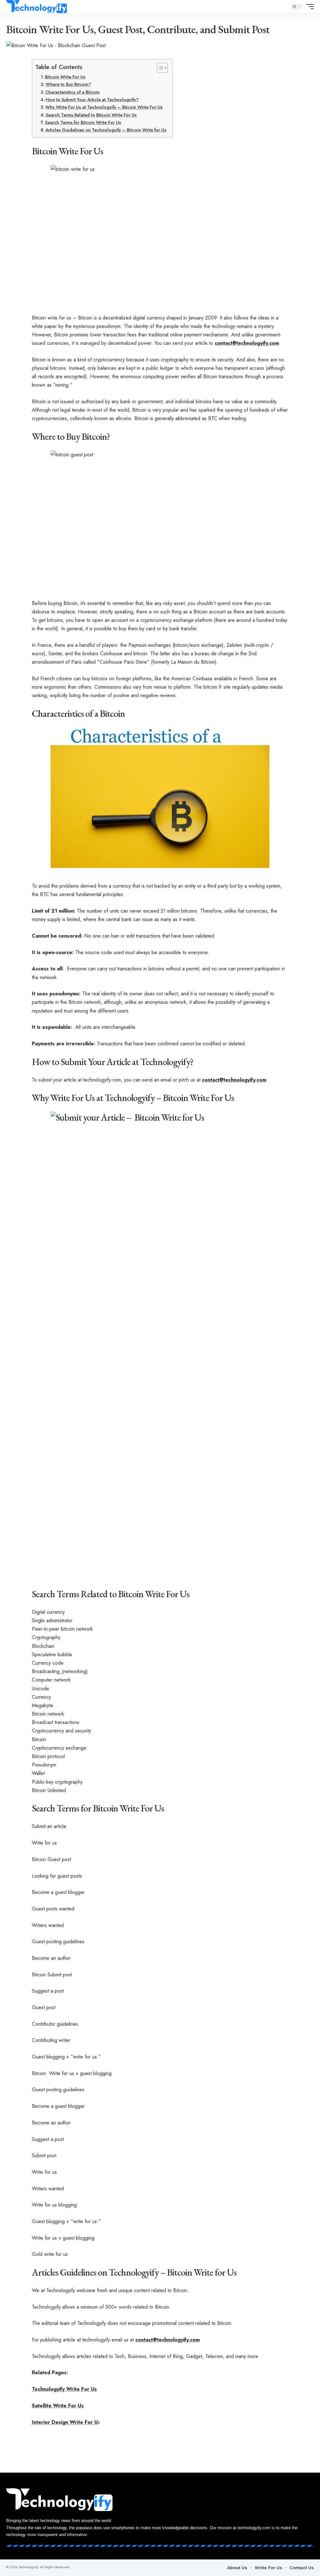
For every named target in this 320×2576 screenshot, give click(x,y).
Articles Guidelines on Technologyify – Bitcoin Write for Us (106, 130)
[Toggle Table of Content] (159, 68)
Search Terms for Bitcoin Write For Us (83, 122)
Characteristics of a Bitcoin (72, 92)
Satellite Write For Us (58, 2406)
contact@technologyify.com (247, 343)
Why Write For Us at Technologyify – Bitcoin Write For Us (104, 107)
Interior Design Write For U (65, 2422)
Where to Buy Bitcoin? (68, 84)
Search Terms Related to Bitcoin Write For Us (91, 115)
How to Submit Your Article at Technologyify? (92, 100)
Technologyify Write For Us (64, 2389)
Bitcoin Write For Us (65, 77)
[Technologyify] (37, 7)
